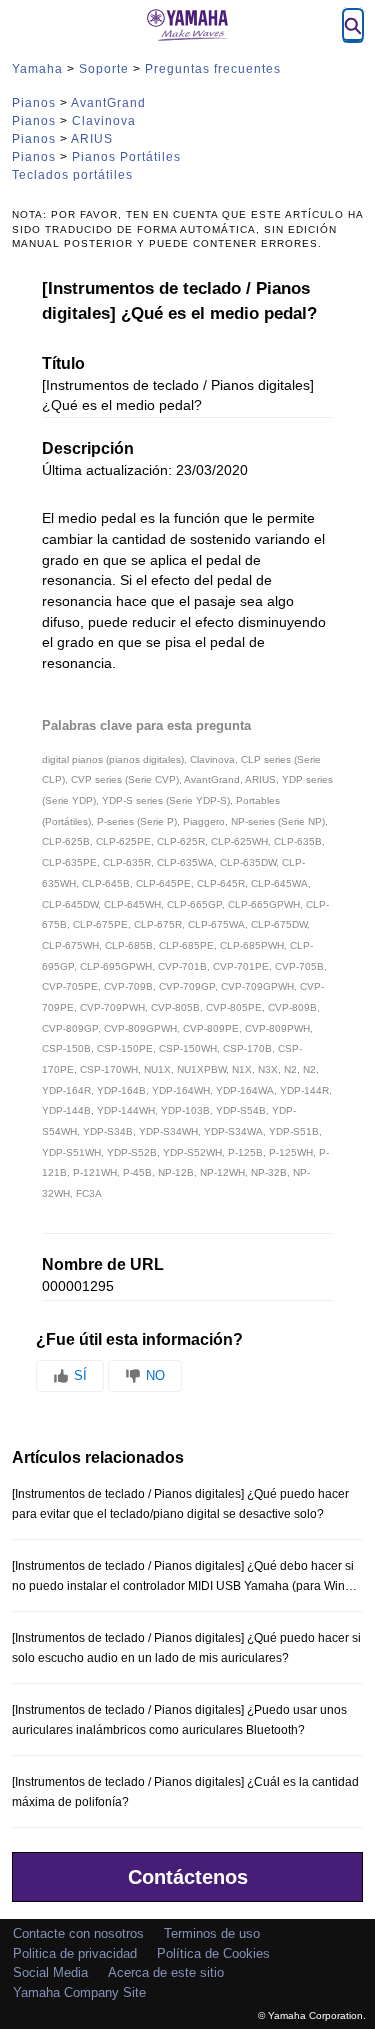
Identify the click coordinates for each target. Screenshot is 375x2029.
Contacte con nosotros (78, 1933)
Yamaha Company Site (79, 1992)
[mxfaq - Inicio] (188, 25)
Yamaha (37, 69)
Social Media (50, 1972)
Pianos (34, 103)
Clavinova (104, 121)
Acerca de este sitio (166, 1972)
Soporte (104, 69)
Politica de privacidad (75, 1953)
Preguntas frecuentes (213, 69)
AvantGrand (108, 103)
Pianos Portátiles (126, 157)
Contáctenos (188, 1877)
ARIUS (92, 139)
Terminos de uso (212, 1933)
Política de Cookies (213, 1953)
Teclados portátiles (72, 175)
